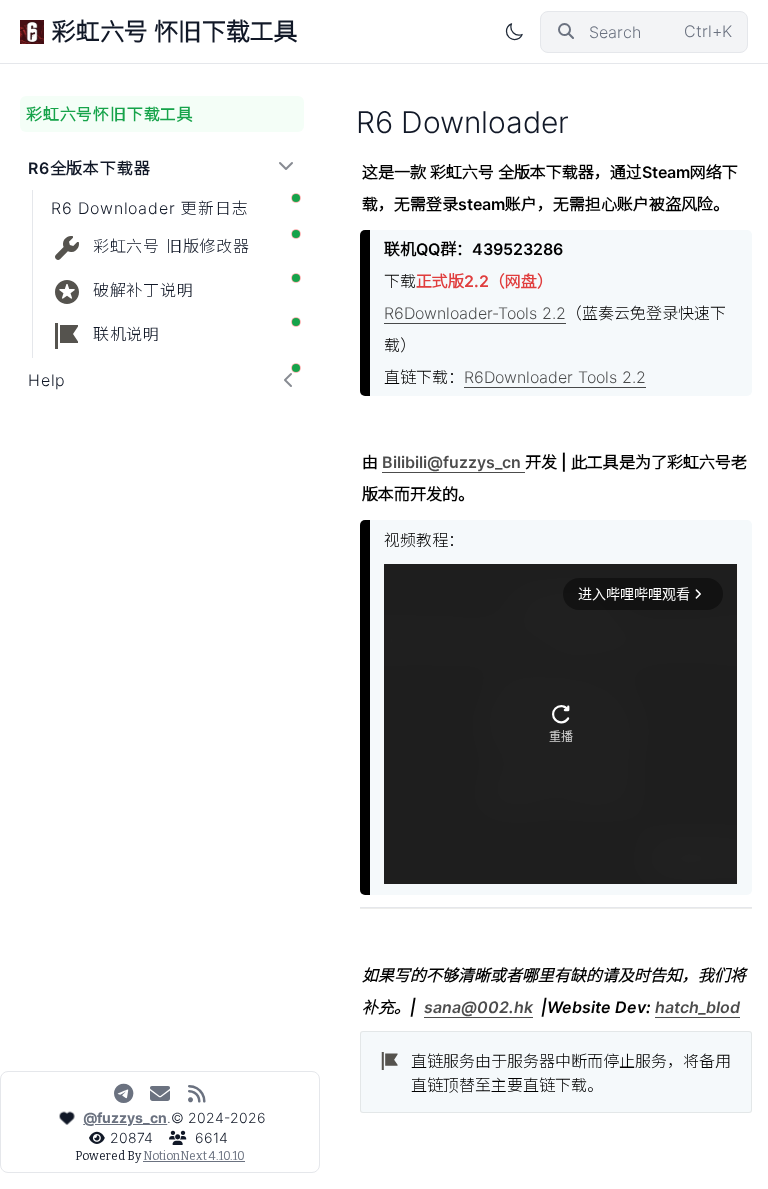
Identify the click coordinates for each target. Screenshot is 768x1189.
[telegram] (123, 1094)
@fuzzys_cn (125, 1117)
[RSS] (197, 1094)
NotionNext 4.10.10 (194, 1156)
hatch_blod (697, 1007)
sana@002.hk (478, 1007)
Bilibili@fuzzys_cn (453, 462)
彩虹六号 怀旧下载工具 (175, 31)
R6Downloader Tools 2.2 (555, 377)
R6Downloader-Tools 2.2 (475, 313)
